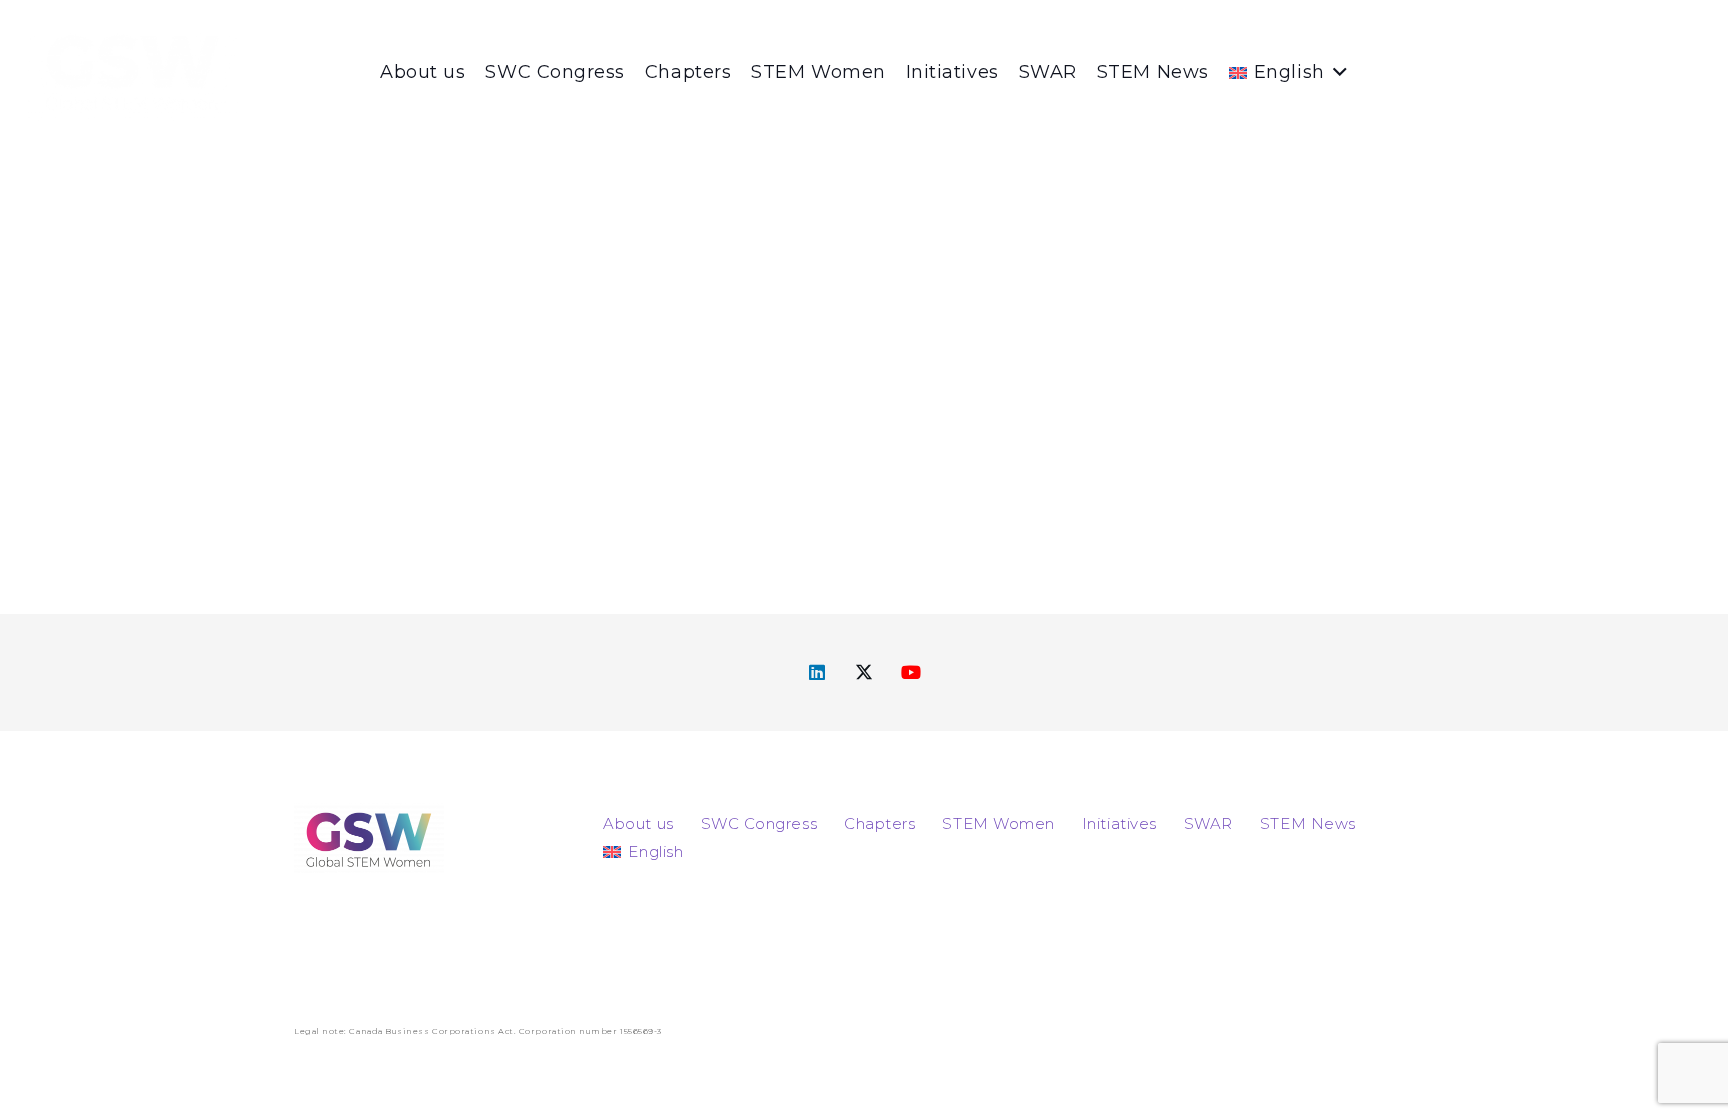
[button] (1336, 72)
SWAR (1208, 823)
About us (638, 823)
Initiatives (1119, 823)
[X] (864, 672)
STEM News (1308, 823)
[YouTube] (911, 672)
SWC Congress (759, 823)
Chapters (879, 823)
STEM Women (998, 823)
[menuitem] (643, 851)
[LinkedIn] (817, 672)
